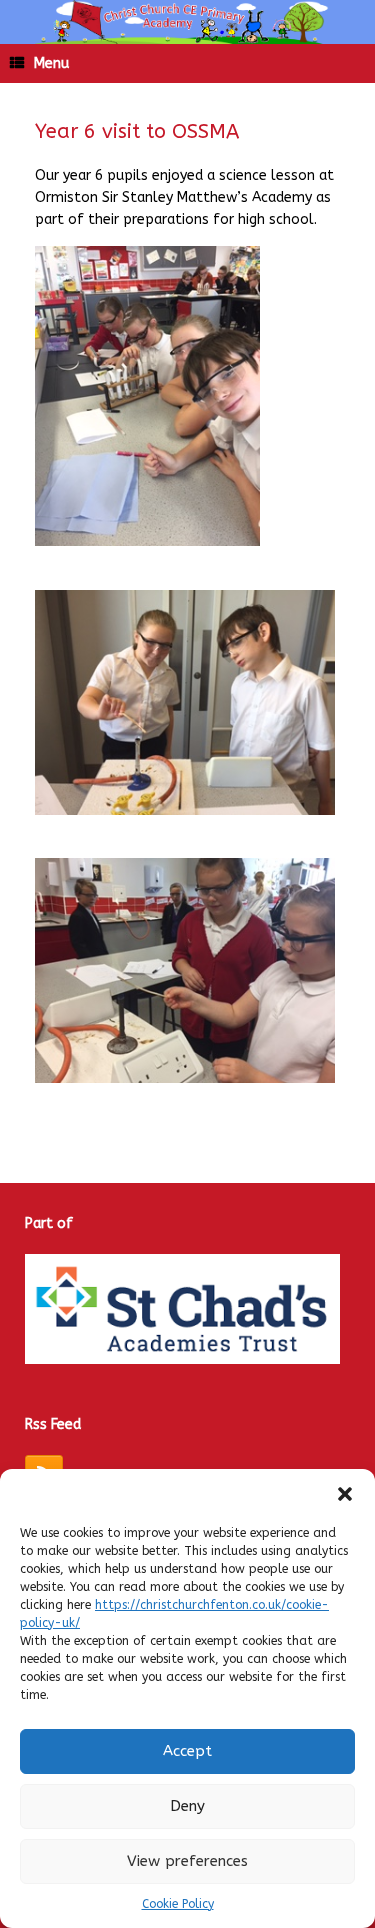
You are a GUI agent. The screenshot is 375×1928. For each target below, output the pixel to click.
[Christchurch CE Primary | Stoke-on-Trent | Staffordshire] (187, 22)
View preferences (187, 1861)
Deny (187, 1806)
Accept (187, 1751)
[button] (345, 1494)
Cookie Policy (178, 1904)
